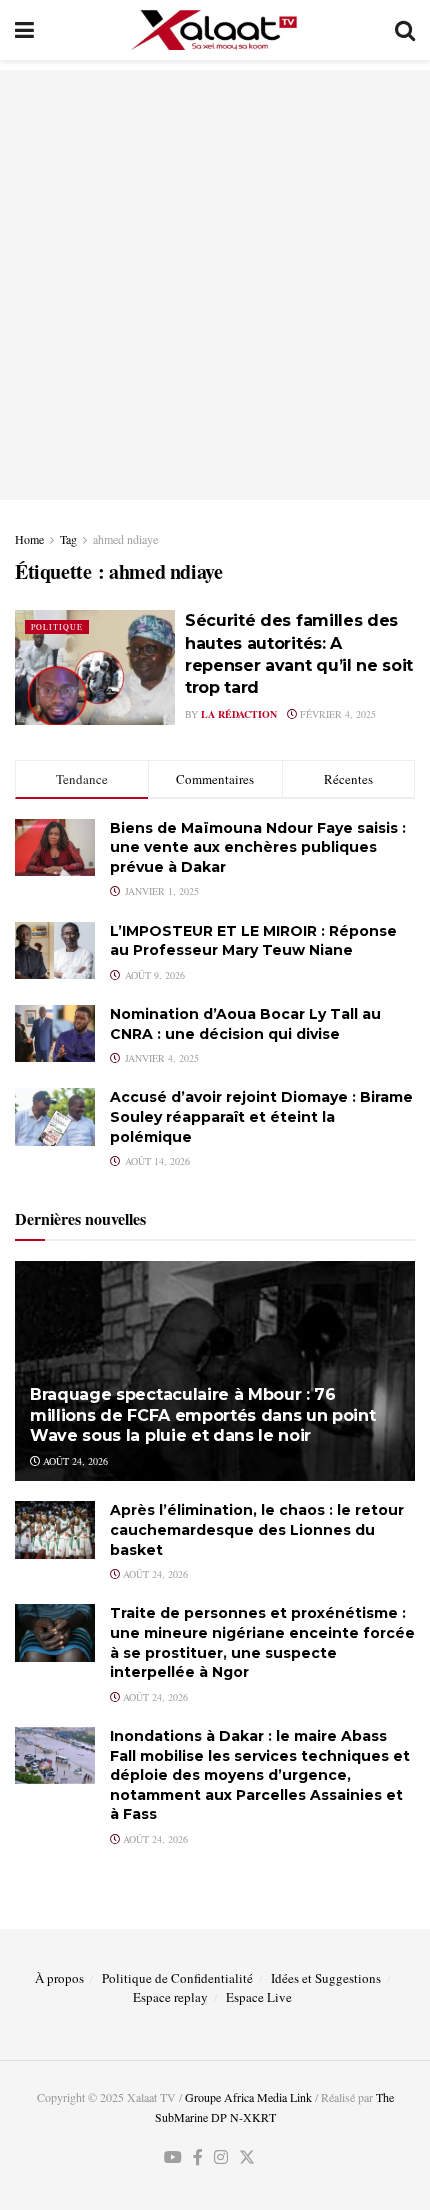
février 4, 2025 (336, 714)
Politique (57, 627)
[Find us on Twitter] (247, 2158)
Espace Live (259, 1997)
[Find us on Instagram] (221, 2158)
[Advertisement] (215, 285)
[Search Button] (405, 30)
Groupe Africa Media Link (248, 2097)
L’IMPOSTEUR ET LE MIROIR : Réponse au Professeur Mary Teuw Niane (253, 941)
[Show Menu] (24, 30)
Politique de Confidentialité (177, 1978)
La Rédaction (239, 714)
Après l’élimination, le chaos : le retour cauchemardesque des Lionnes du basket (257, 1529)
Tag (68, 539)
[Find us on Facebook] (198, 2158)
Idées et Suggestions (326, 1978)
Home (29, 539)
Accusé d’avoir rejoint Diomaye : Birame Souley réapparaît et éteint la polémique (261, 1116)
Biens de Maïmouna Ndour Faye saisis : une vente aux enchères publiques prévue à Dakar (258, 847)
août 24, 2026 (74, 1461)
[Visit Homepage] (214, 30)
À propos (59, 1978)
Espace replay (170, 1997)
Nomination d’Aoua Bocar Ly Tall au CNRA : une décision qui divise (245, 1024)
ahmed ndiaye (125, 539)
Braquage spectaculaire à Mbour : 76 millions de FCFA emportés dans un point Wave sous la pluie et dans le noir (203, 1415)
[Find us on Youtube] (173, 2158)
